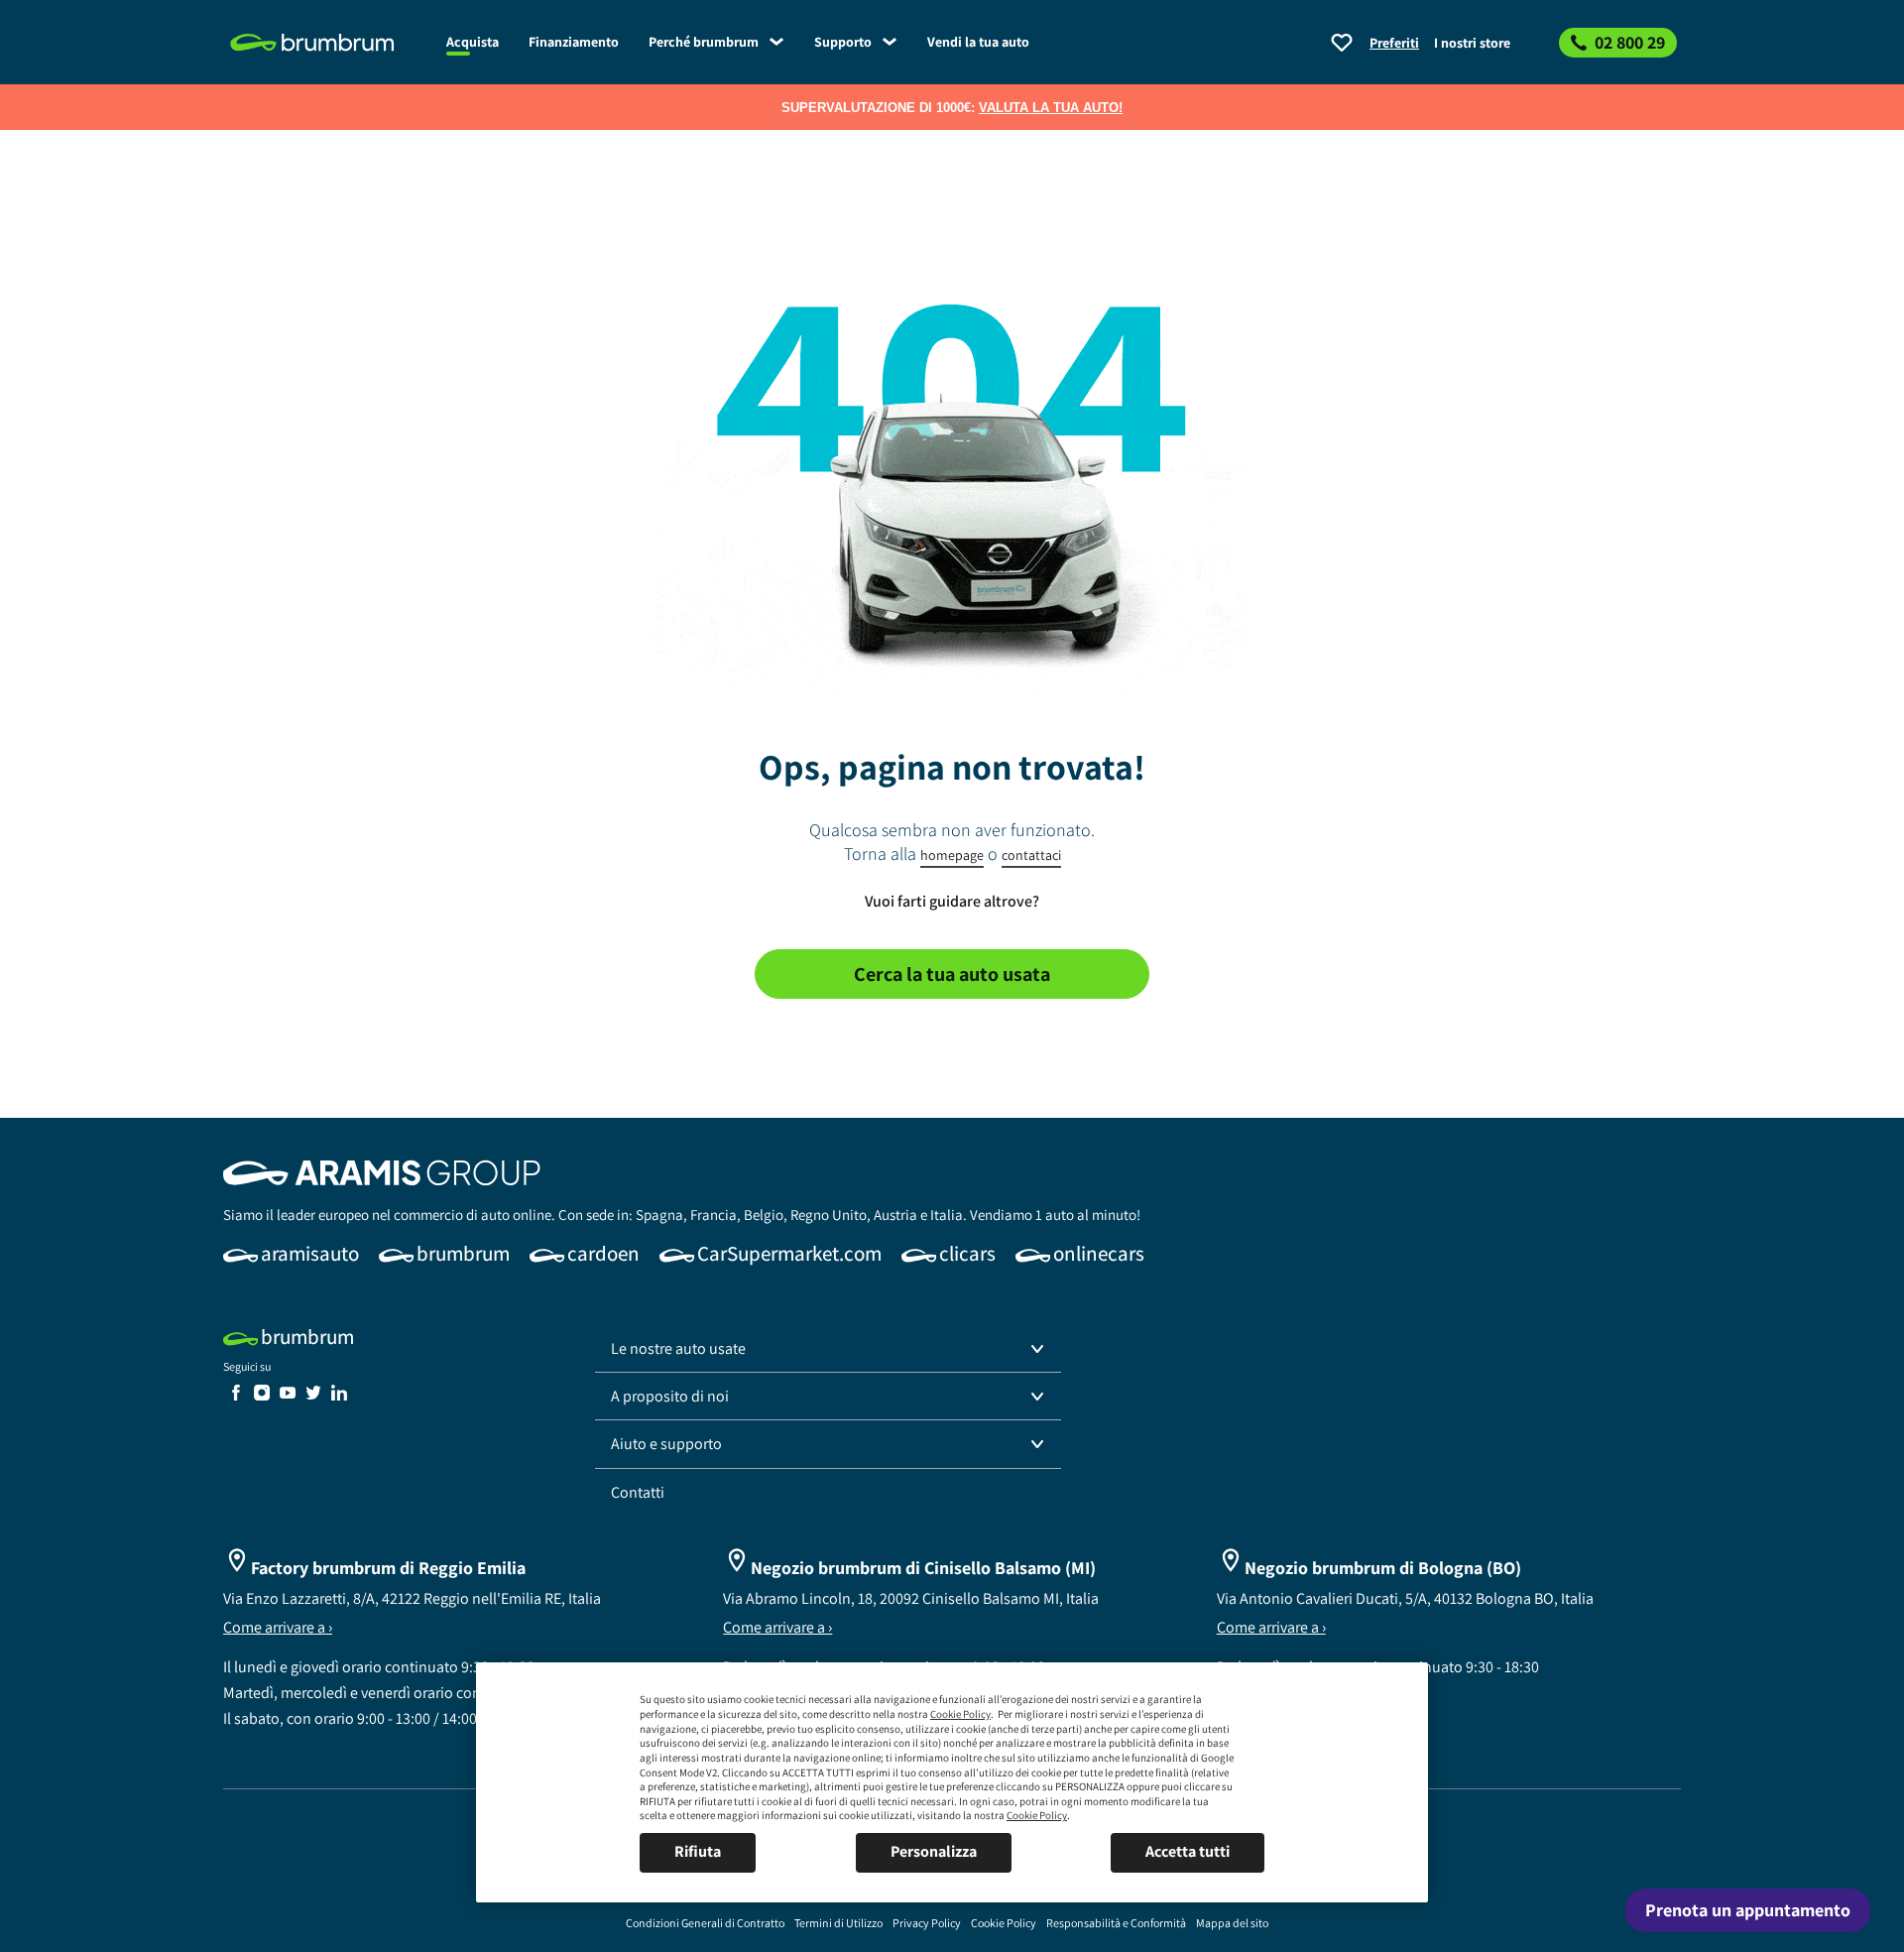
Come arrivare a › (278, 1627)
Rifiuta (698, 1851)
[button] (828, 1349)
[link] (327, 43)
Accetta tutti (1188, 1851)
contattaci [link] (1031, 855)
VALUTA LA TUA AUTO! (1051, 108)
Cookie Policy (960, 1714)
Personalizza (934, 1851)
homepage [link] (952, 855)
